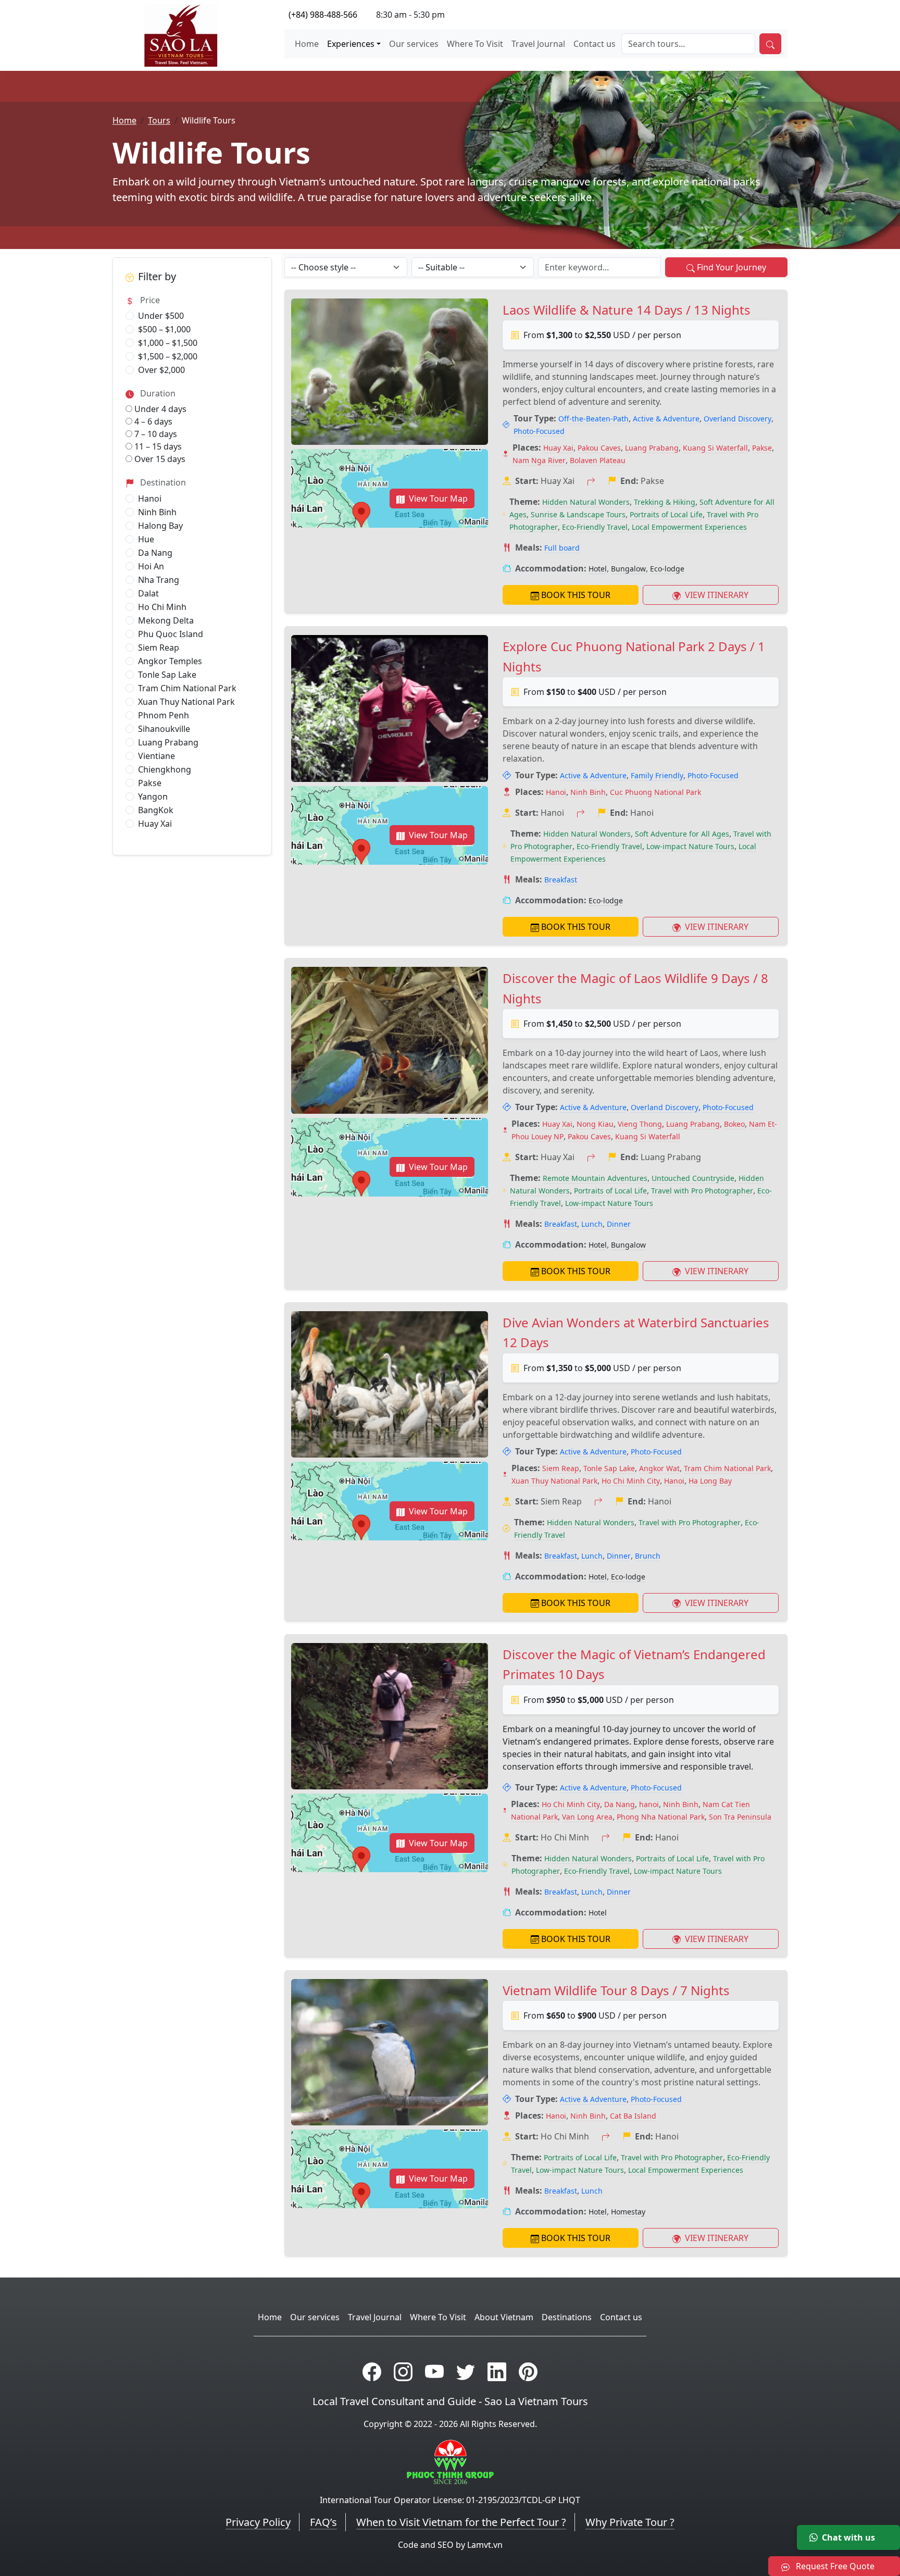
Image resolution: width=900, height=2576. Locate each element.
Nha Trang (159, 580)
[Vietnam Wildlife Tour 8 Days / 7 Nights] (390, 2052)
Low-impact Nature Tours (690, 846)
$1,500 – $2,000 (168, 356)
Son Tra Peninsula (740, 1817)
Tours (159, 120)
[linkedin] (497, 2372)
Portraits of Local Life (666, 514)
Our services (414, 44)
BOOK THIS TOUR (576, 595)
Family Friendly (657, 775)
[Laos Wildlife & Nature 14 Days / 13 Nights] (390, 372)
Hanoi (150, 499)
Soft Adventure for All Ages (682, 834)
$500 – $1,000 (164, 329)
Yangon (153, 797)
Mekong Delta (166, 620)
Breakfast (561, 880)
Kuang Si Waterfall (715, 448)
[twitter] (466, 2372)
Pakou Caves (599, 448)
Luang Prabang (168, 742)
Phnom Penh (164, 715)
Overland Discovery (737, 419)
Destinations (567, 2317)
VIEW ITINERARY (716, 595)
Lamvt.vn (485, 2545)
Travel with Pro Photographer (702, 1191)
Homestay (628, 2212)
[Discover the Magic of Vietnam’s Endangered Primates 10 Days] (390, 1716)
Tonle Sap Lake (167, 675)
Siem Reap (159, 648)
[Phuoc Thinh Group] (450, 2461)
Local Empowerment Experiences (689, 527)
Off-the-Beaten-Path (593, 419)
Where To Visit (475, 44)
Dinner (619, 1224)
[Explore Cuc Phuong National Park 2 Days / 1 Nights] (390, 708)
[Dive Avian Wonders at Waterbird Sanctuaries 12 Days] (390, 1384)
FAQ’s (323, 2522)
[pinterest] (528, 2372)
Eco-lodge (667, 569)
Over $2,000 (161, 370)
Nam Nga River (539, 460)
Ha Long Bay (710, 1481)
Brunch (648, 1556)
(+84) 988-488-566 (323, 15)
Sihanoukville (164, 729)
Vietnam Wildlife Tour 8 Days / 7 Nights (616, 1990)
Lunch (592, 1224)
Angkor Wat (659, 1468)
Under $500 (161, 316)
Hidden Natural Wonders (586, 502)
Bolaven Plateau (598, 460)
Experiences (351, 44)
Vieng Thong (640, 1124)
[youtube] (434, 2372)
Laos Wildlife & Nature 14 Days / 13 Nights (627, 310)
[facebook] (372, 2372)
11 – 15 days (157, 446)
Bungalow (628, 569)
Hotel (598, 569)
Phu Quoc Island (171, 634)
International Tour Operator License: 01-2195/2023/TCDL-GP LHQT (450, 2500)
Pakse (150, 783)
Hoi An (151, 566)
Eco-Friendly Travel (595, 527)
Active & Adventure (666, 419)
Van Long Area (587, 1817)
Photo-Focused (539, 431)
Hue (146, 539)
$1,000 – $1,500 (168, 343)
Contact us (595, 44)
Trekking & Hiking (665, 502)
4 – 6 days (152, 421)
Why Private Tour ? (630, 2522)
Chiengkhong (165, 769)
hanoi (649, 1804)
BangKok (156, 810)
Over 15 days (159, 459)
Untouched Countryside (693, 1178)
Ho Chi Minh (162, 607)
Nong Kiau (595, 1124)
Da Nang (155, 553)
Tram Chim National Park (187, 688)
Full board (562, 548)
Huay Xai (155, 824)
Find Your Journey (732, 267)
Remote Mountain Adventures (595, 1178)
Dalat (148, 593)
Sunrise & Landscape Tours (578, 514)
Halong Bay (160, 526)
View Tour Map (438, 499)
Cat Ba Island (633, 2116)
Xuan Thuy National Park (186, 702)
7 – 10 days (155, 434)
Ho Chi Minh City (631, 1481)
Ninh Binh (157, 512)
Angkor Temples (170, 661)
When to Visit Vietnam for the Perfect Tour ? (461, 2522)
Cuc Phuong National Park (655, 792)
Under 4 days (159, 409)
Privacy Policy (258, 2522)
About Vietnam (504, 2317)
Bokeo (734, 1124)
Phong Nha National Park (661, 1817)
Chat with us (848, 2537)
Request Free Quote (834, 2566)
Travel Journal (538, 44)
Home (307, 44)
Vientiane (157, 756)
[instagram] (403, 2372)
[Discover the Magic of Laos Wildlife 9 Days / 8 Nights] (390, 1040)
